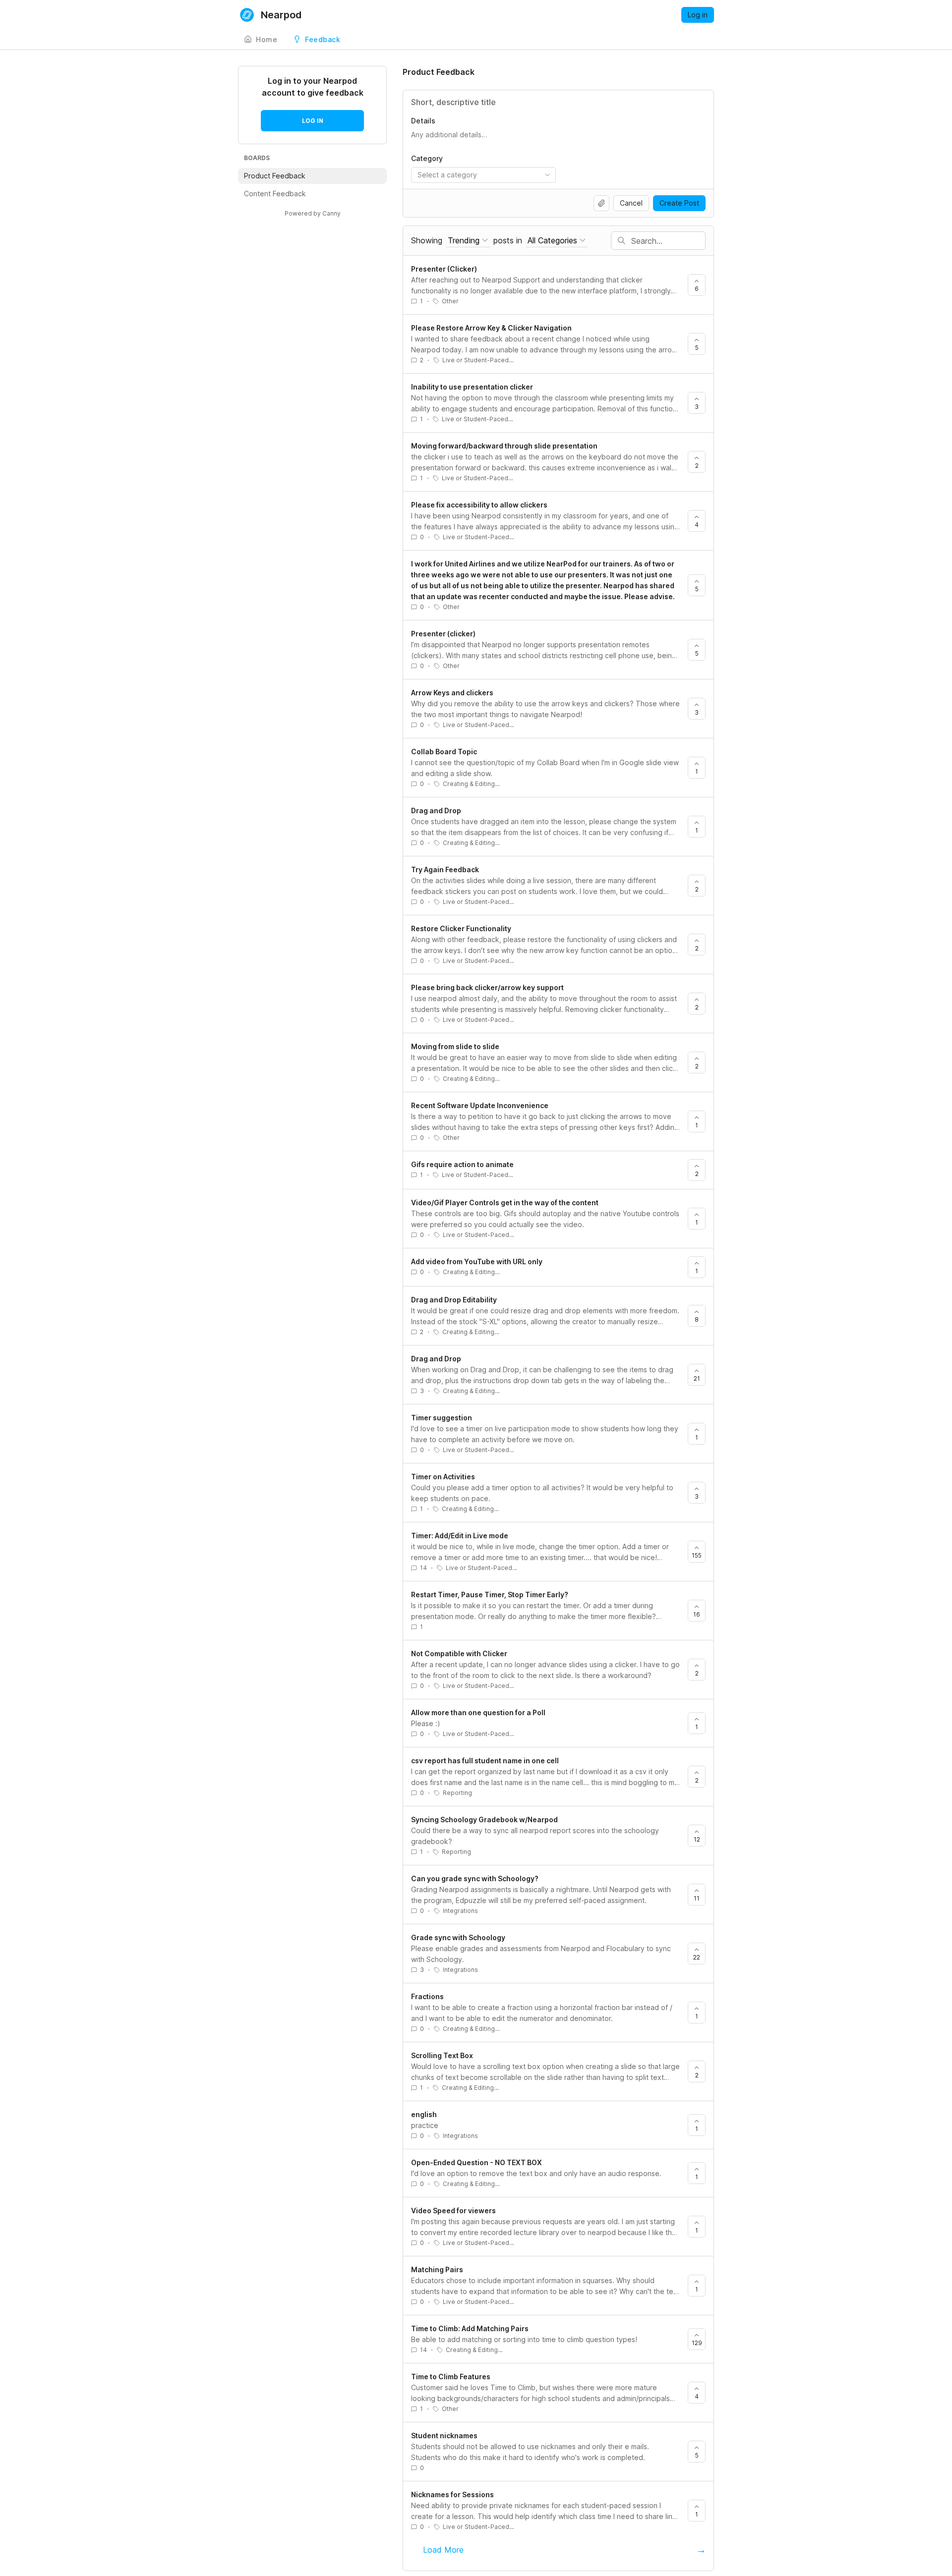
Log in (698, 15)
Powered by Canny (313, 213)
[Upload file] (601, 203)
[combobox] (483, 175)
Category (427, 158)
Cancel (631, 203)
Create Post (679, 203)
